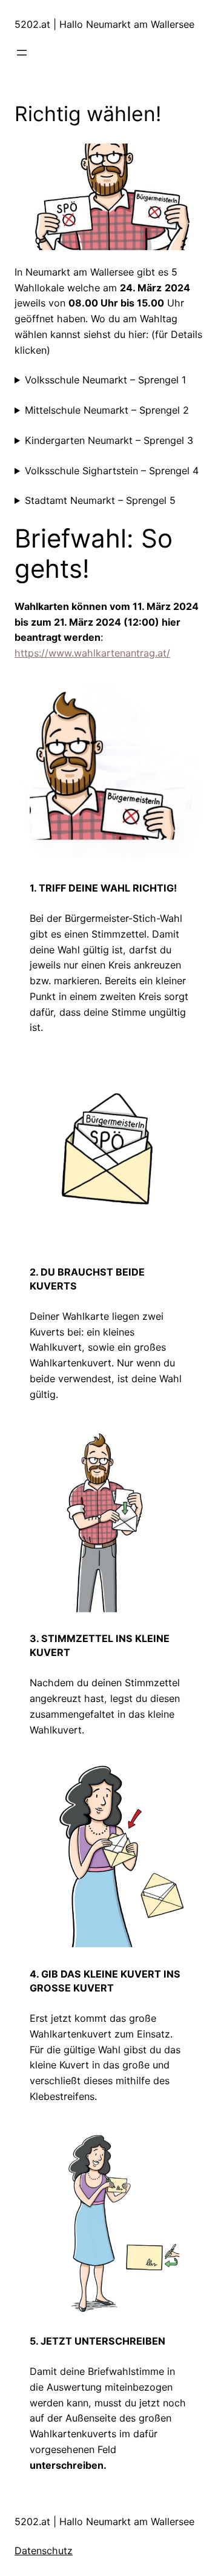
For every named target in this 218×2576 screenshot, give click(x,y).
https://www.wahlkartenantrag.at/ (92, 653)
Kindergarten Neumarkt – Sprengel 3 (109, 440)
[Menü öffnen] (22, 53)
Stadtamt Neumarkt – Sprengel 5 (100, 500)
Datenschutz (44, 2551)
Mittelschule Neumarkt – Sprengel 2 (107, 410)
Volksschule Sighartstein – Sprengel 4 (112, 471)
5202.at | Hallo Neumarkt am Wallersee (104, 24)
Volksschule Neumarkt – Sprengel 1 (105, 380)
